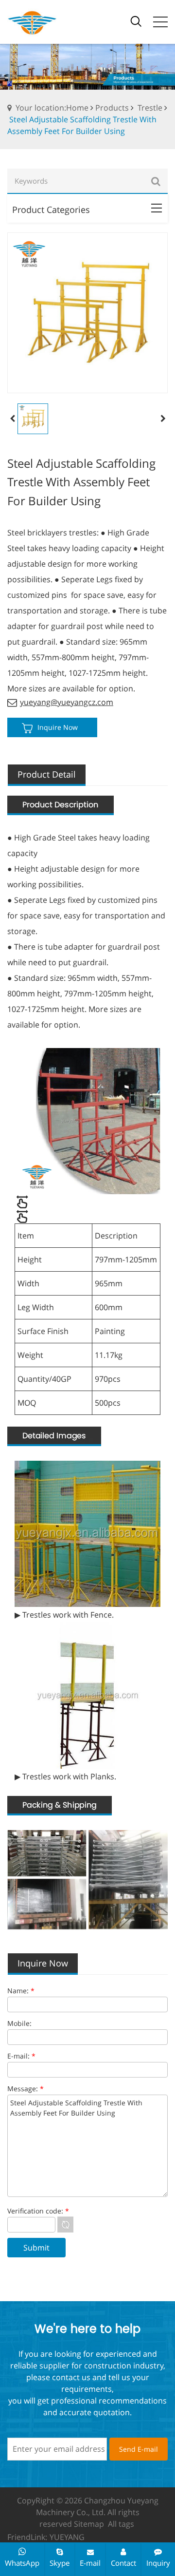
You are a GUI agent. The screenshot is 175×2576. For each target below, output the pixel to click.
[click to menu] (160, 22)
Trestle (150, 108)
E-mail (90, 2563)
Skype (60, 2563)
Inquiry (158, 2563)
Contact (123, 2563)
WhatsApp (22, 2563)
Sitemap (89, 2524)
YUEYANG (67, 2537)
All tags (121, 2524)
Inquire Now (58, 727)
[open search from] (136, 20)
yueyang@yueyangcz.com (67, 702)
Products (112, 108)
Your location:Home (52, 108)
